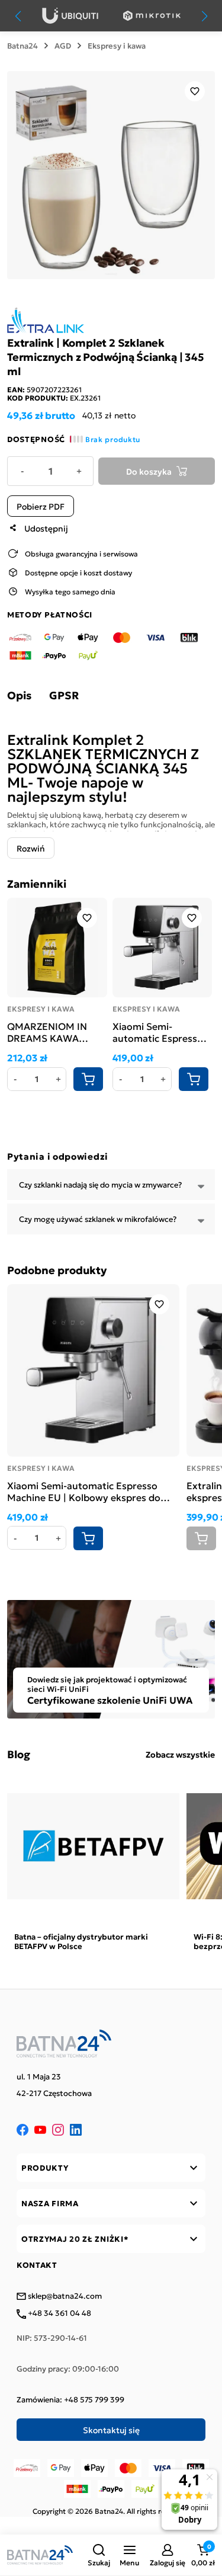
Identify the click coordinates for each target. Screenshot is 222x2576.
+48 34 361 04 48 (59, 2313)
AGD (63, 46)
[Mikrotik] (152, 16)
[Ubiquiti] (70, 16)
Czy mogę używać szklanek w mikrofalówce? (98, 1219)
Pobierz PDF (41, 506)
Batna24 (22, 46)
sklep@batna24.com (64, 2296)
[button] (99, 2555)
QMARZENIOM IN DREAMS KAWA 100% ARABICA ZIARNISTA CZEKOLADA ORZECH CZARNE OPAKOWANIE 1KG (56, 1032)
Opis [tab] (19, 695)
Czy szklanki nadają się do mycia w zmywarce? (100, 1184)
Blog (19, 1754)
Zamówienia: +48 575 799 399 (70, 2399)
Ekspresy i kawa (117, 46)
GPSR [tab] (64, 695)
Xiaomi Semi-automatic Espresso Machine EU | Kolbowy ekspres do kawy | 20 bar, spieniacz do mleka (158, 1032)
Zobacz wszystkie (180, 1754)
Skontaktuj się (111, 2430)
